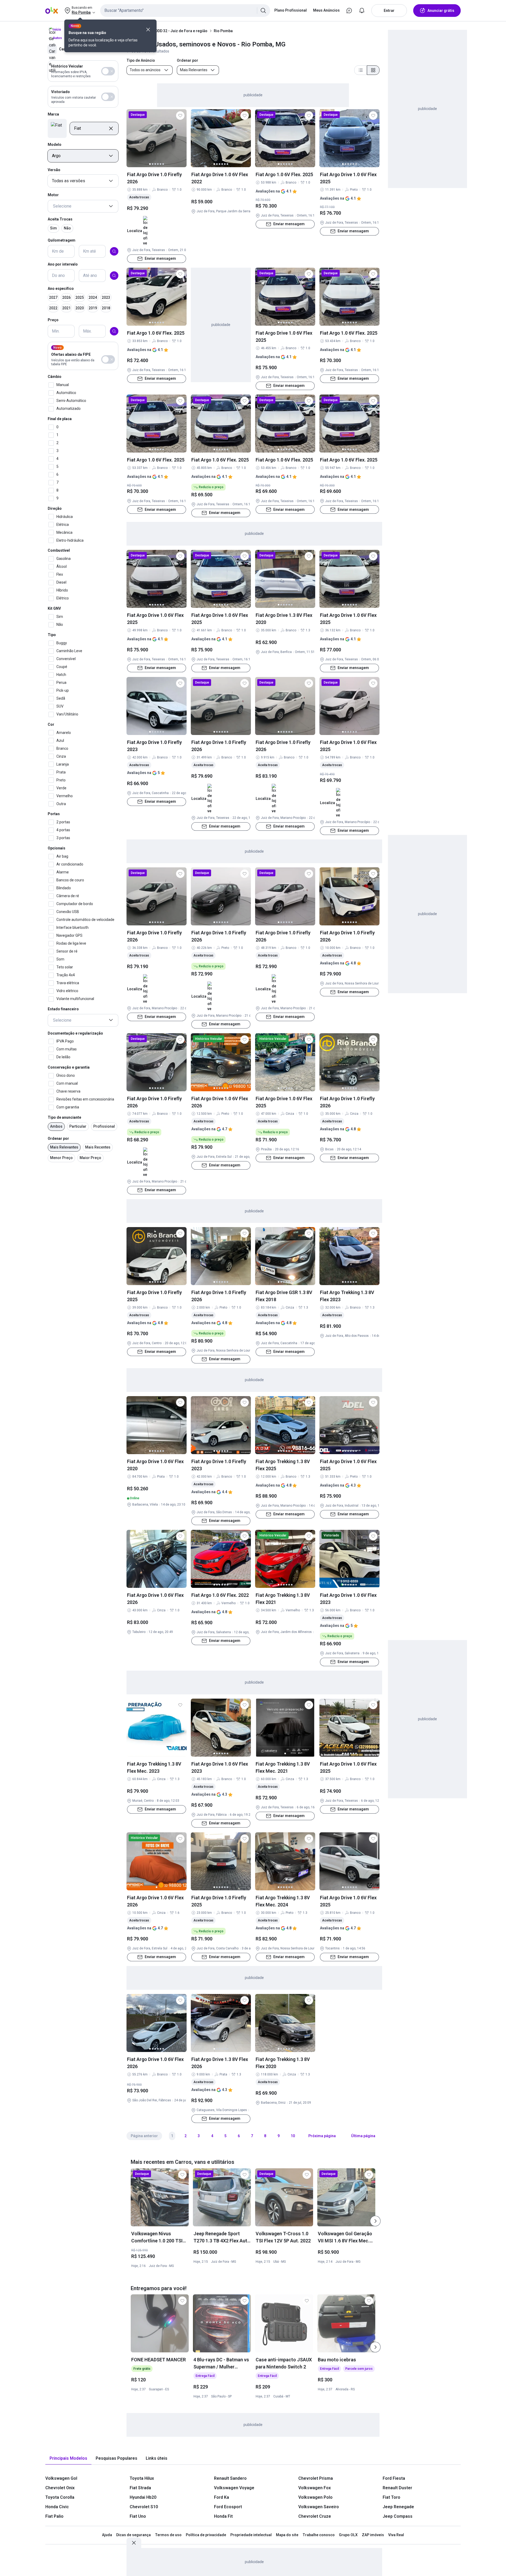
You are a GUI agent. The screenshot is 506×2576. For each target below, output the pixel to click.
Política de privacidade (206, 2535)
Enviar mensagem (160, 258)
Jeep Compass (398, 2516)
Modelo (55, 145)
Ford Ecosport (228, 2507)
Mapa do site (287, 2535)
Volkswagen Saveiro (319, 2507)
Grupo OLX (348, 2535)
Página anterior (144, 2136)
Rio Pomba (223, 31)
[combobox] (185, 11)
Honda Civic (57, 2507)
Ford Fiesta (394, 2478)
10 (293, 2136)
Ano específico (61, 289)
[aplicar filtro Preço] (114, 331)
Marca (53, 114)
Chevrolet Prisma (316, 2478)
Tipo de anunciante (64, 1117)
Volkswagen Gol (61, 2478)
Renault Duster (397, 2488)
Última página (363, 2136)
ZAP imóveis (373, 2535)
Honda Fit (223, 2516)
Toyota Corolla (60, 2497)
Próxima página (322, 2136)
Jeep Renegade (398, 2507)
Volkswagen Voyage (234, 2488)
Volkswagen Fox (315, 2488)
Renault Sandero (230, 2478)
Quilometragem (62, 240)
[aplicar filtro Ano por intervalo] (114, 276)
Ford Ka (222, 2497)
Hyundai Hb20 (143, 2497)
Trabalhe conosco (319, 2535)
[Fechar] (148, 30)
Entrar (389, 11)
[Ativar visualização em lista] (361, 70)
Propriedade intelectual (251, 2535)
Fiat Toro (391, 2497)
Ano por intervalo (63, 264)
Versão (54, 170)
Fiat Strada (140, 2488)
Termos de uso (168, 2535)
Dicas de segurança (133, 2535)
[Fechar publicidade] (134, 2543)
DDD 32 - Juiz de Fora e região (181, 31)
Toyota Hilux (142, 2478)
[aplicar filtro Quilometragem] (114, 251)
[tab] (68, 2459)
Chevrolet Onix (60, 2488)
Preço (53, 320)
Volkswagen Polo (315, 2497)
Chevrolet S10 (144, 2507)
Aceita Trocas (60, 219)
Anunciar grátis (441, 11)
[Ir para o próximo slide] (375, 2221)
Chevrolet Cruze (315, 2516)
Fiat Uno (138, 2516)
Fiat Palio (54, 2516)
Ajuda (107, 2535)
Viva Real (396, 2535)
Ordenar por (58, 1138)
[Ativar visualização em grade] (373, 70)
